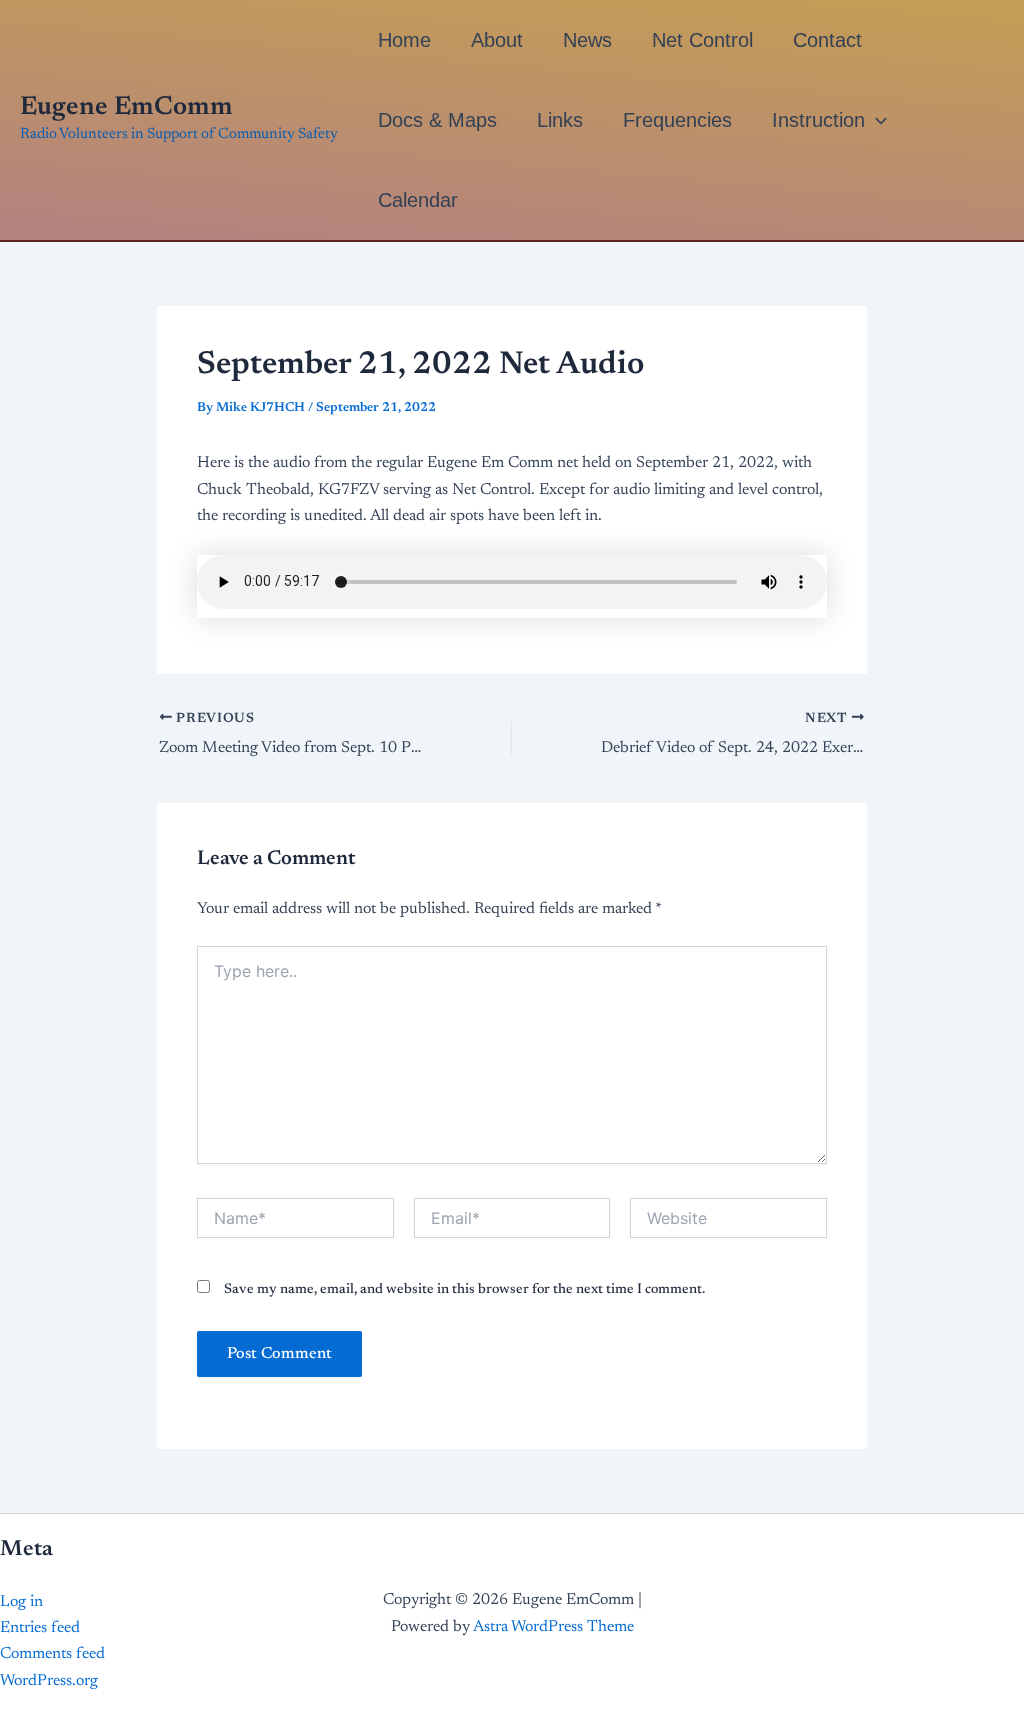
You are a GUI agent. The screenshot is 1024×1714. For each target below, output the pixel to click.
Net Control (702, 40)
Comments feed (52, 1654)
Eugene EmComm (126, 108)
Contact (827, 40)
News (587, 40)
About (497, 40)
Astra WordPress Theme (553, 1627)
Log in (21, 1602)
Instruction (818, 120)
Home (404, 40)
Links (560, 120)
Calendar (418, 200)
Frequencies (677, 120)
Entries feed (40, 1628)
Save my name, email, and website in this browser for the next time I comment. (464, 1290)
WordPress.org (49, 1681)
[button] (876, 120)
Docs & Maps (437, 120)
